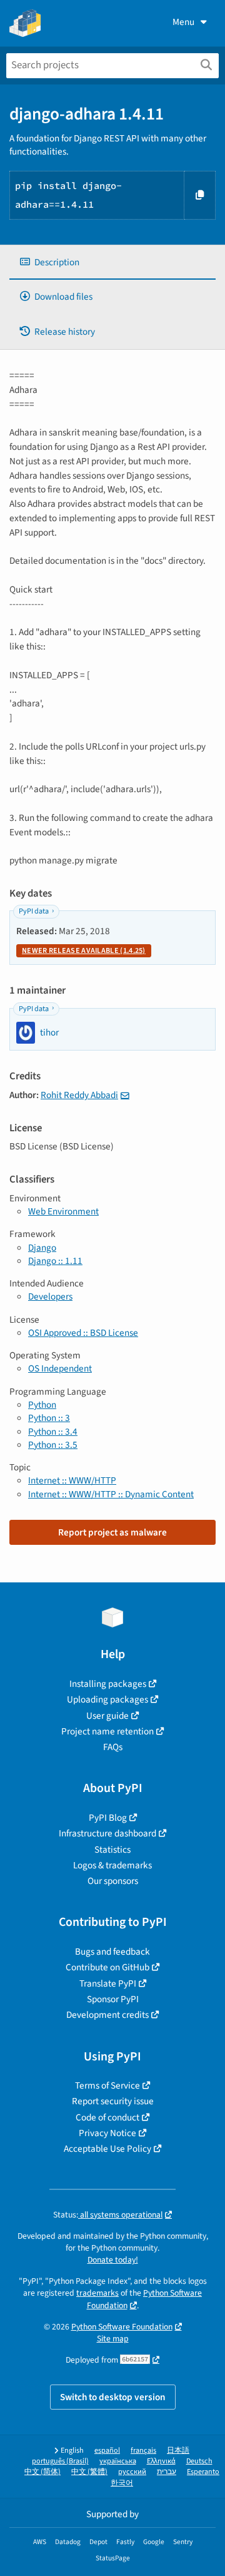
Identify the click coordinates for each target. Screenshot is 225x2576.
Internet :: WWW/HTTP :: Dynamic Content (111, 1494)
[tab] (112, 262)
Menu (183, 22)
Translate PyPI (108, 1983)
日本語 (178, 2451)
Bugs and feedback (112, 1952)
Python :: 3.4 (53, 1432)
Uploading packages (107, 1699)
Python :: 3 (49, 1418)
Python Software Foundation (122, 2327)
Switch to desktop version (113, 2397)
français (143, 2451)
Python (42, 1405)
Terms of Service (107, 2085)
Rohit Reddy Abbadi (79, 1095)
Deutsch (199, 2461)
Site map (113, 2339)
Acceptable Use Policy (107, 2149)
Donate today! (113, 2260)
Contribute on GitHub (107, 1967)
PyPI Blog (108, 1818)
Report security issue (113, 2101)
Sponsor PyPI (113, 1999)
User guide (107, 1716)
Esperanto (203, 2472)
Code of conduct (107, 2117)
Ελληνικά (161, 2461)
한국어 (122, 2483)
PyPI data (34, 911)
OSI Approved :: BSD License (83, 1333)
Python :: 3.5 (53, 1445)
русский (132, 2472)
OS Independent (60, 1368)
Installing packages (108, 1684)
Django (42, 1248)
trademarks (97, 2293)
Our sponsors (113, 1881)
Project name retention (107, 1731)
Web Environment (63, 1211)
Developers (50, 1296)
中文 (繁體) (89, 2472)
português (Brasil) (60, 2461)
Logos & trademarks (112, 1865)
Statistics (112, 1850)
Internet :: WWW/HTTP (72, 1480)
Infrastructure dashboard (107, 1833)
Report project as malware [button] (112, 1532)
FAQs (113, 1747)
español (107, 2451)
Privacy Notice (107, 2133)
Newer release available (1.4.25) (84, 951)
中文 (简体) (42, 2472)
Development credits (107, 2015)
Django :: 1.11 (55, 1261)
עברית (167, 2472)
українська (118, 2461)
